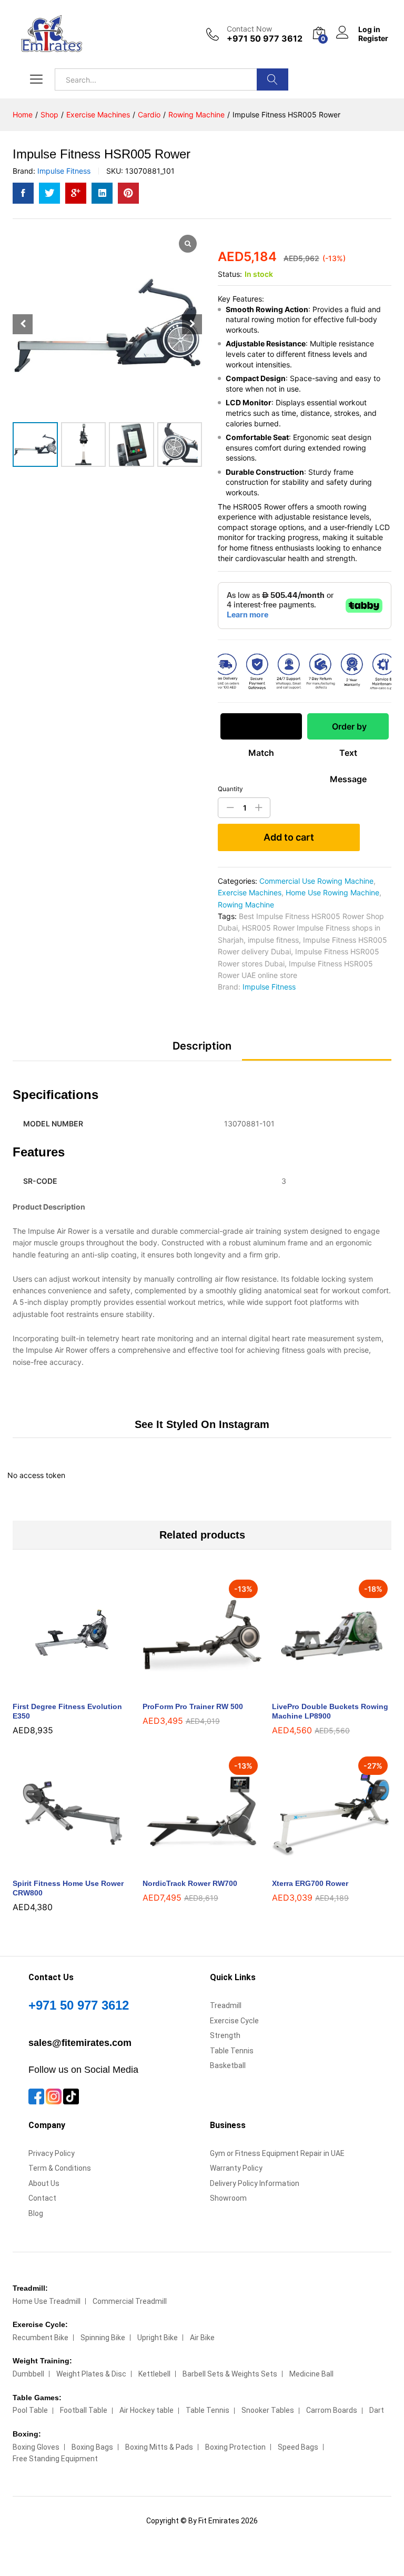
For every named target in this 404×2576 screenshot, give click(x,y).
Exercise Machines (250, 892)
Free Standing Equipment (55, 2459)
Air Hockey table (147, 2410)
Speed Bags (298, 2447)
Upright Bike (158, 2338)
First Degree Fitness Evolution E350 (67, 1711)
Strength (225, 2035)
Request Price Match (261, 730)
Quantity (230, 789)
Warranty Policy (236, 2168)
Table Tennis (232, 2051)
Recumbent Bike (41, 2338)
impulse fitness (273, 940)
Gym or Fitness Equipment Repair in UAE (277, 2153)
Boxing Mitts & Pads (159, 2447)
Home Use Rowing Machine (332, 892)
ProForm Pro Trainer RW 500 (193, 1706)
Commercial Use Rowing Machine (316, 881)
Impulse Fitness (64, 171)
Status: (230, 274)
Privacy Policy (52, 2153)
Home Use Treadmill (47, 2301)
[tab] (202, 1051)
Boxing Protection (235, 2447)
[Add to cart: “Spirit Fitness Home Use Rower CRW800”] (60, 1866)
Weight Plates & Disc (91, 2374)
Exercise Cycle (234, 2021)
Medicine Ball (311, 2374)
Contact (42, 2198)
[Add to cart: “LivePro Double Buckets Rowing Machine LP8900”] (320, 1689)
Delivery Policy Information (255, 2183)
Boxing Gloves (36, 2447)
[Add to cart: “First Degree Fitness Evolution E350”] (60, 1689)
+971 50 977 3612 (79, 2005)
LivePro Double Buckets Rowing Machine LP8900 (330, 1711)
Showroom (228, 2198)
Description (202, 1046)
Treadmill (226, 2005)
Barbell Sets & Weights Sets (230, 2374)
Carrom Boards (332, 2410)
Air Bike (202, 2338)
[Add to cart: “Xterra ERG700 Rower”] (320, 1866)
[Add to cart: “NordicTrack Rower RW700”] (190, 1866)
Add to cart (289, 837)
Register (373, 38)
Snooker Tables (268, 2410)
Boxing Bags (92, 2447)
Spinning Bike (103, 2338)
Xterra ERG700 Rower (310, 1883)
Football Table (84, 2410)
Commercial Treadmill (130, 2301)
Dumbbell (28, 2374)
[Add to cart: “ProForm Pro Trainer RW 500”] (190, 1689)
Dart (377, 2410)
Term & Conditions (60, 2168)
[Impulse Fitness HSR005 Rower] (23, 193)
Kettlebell (154, 2374)
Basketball (228, 2065)
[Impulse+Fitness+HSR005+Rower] (49, 193)
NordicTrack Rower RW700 (190, 1883)
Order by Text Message (348, 730)
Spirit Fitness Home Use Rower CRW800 (68, 1888)
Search (272, 79)
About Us (44, 2183)
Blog (36, 2213)
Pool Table (30, 2410)
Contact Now (249, 29)
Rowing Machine (246, 905)
